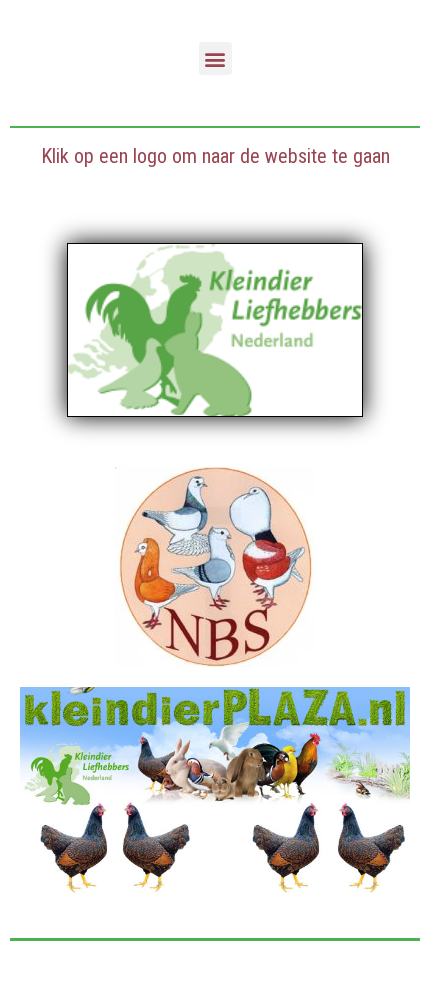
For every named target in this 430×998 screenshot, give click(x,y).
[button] (215, 58)
